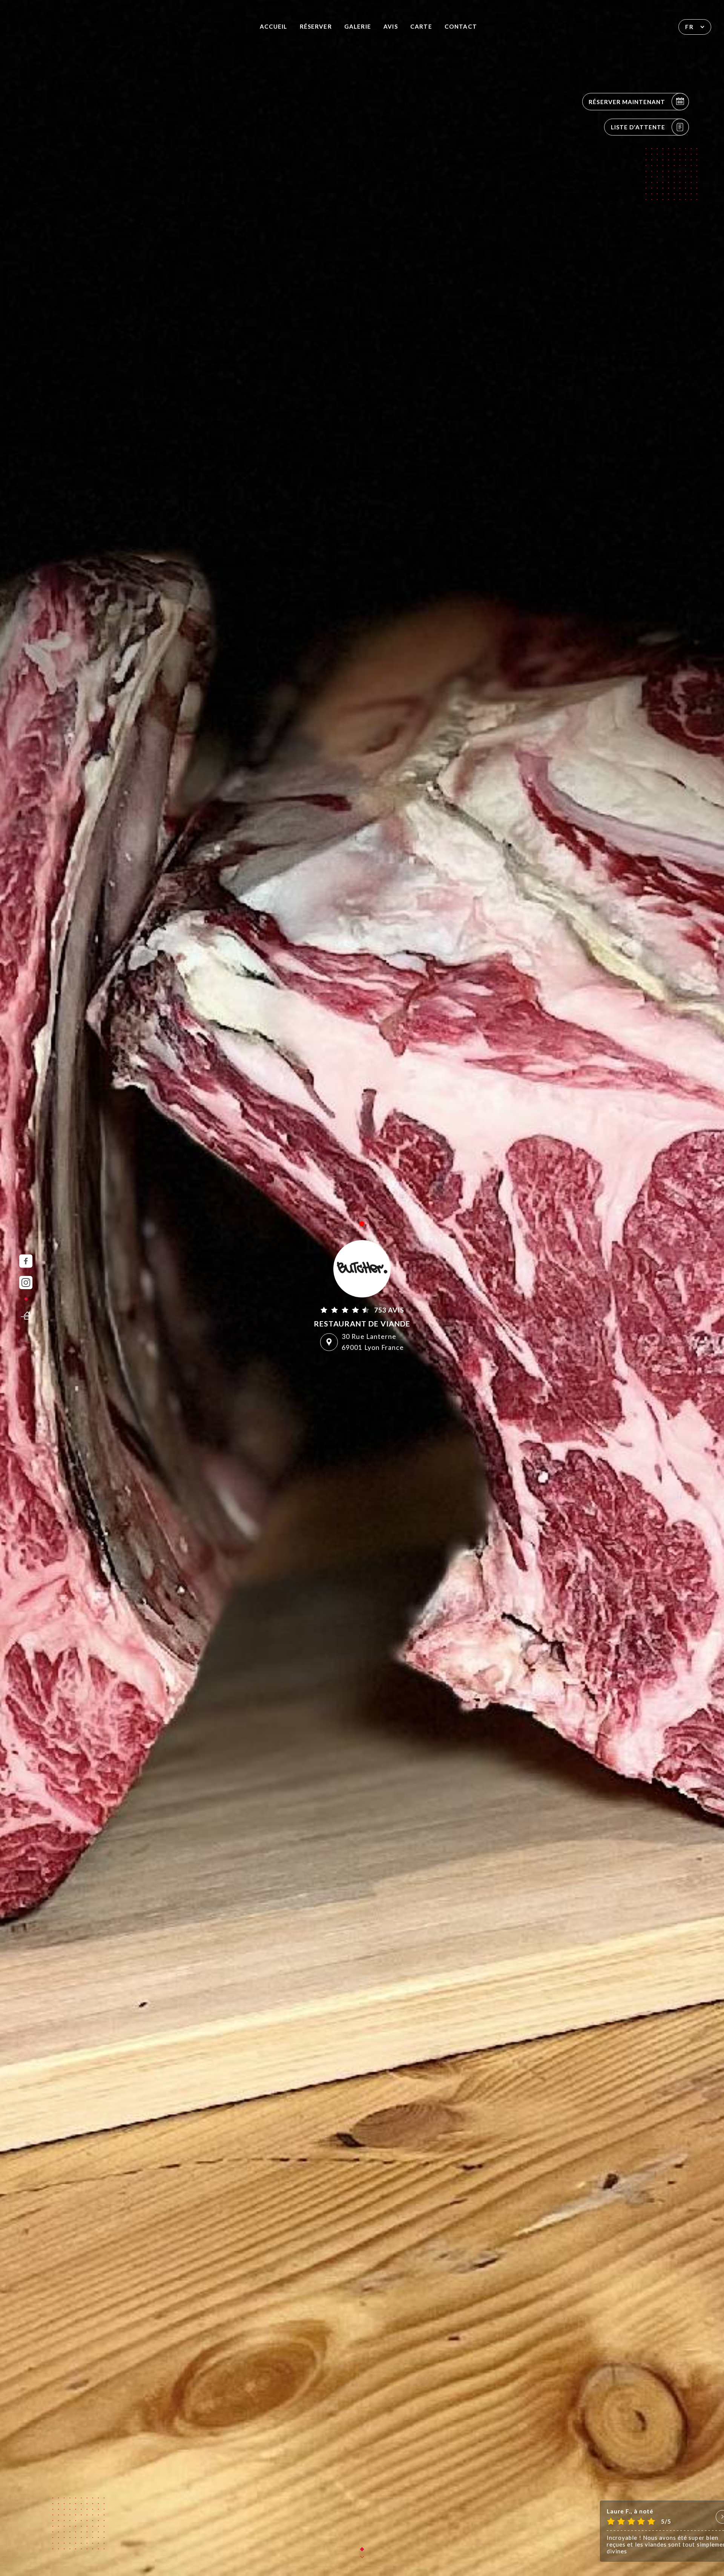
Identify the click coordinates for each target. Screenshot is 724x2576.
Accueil (273, 26)
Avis (390, 26)
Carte (421, 26)
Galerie (357, 26)
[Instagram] (26, 1283)
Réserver (316, 26)
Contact (461, 26)
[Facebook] (26, 1261)
